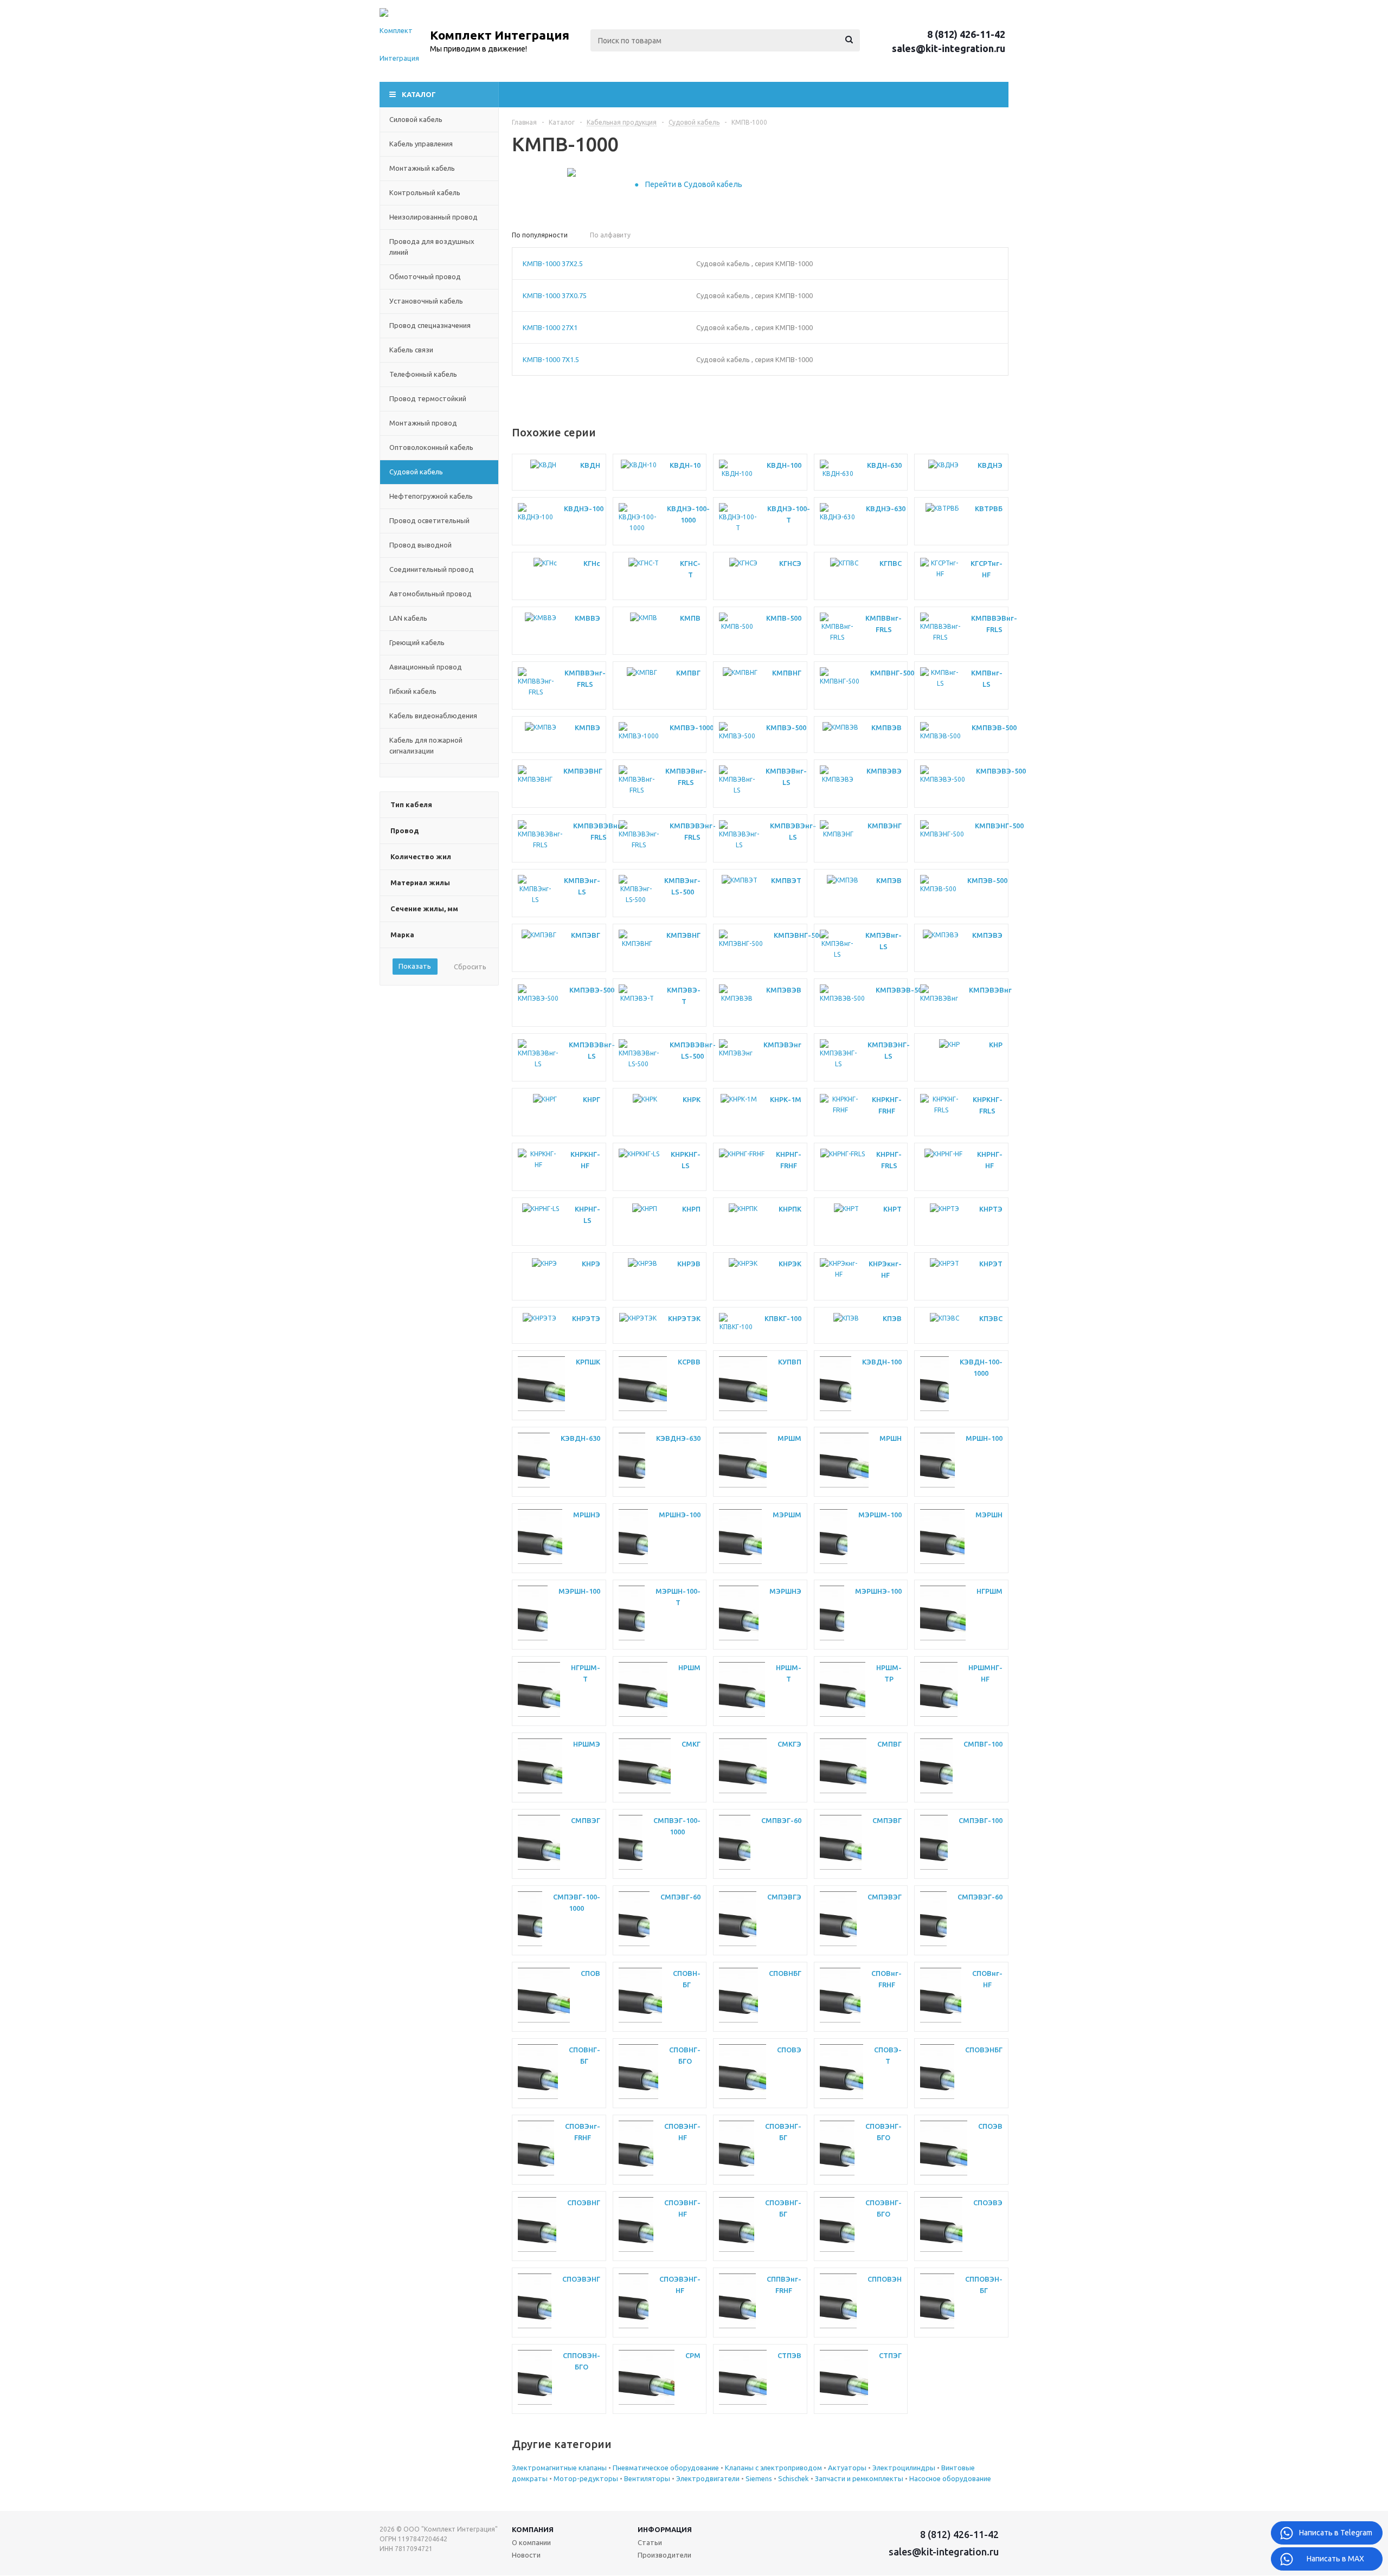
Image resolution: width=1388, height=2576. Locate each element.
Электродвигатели (709, 2478)
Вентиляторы (648, 2478)
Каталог (419, 94)
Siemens (760, 2478)
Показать (415, 966)
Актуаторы (848, 2468)
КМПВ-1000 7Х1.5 (551, 359)
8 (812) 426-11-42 (966, 34)
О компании (531, 2542)
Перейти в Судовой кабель (694, 184)
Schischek (794, 2478)
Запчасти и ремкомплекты (860, 2478)
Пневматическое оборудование (667, 2468)
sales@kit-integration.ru (949, 48)
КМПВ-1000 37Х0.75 (555, 295)
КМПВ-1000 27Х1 (550, 327)
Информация (665, 2529)
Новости (526, 2555)
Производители (664, 2555)
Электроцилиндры (905, 2468)
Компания (533, 2529)
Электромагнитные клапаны (560, 2468)
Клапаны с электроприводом (774, 2468)
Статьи (650, 2542)
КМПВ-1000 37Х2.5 (553, 263)
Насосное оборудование (950, 2478)
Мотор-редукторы (587, 2478)
